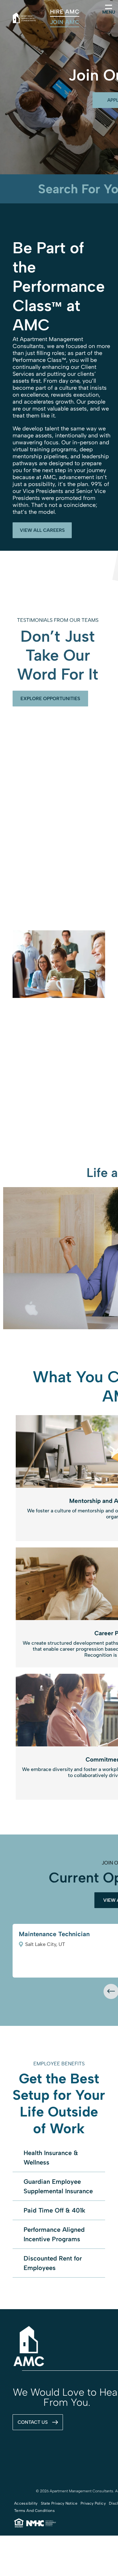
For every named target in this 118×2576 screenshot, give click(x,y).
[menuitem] (65, 12)
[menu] (109, 7)
